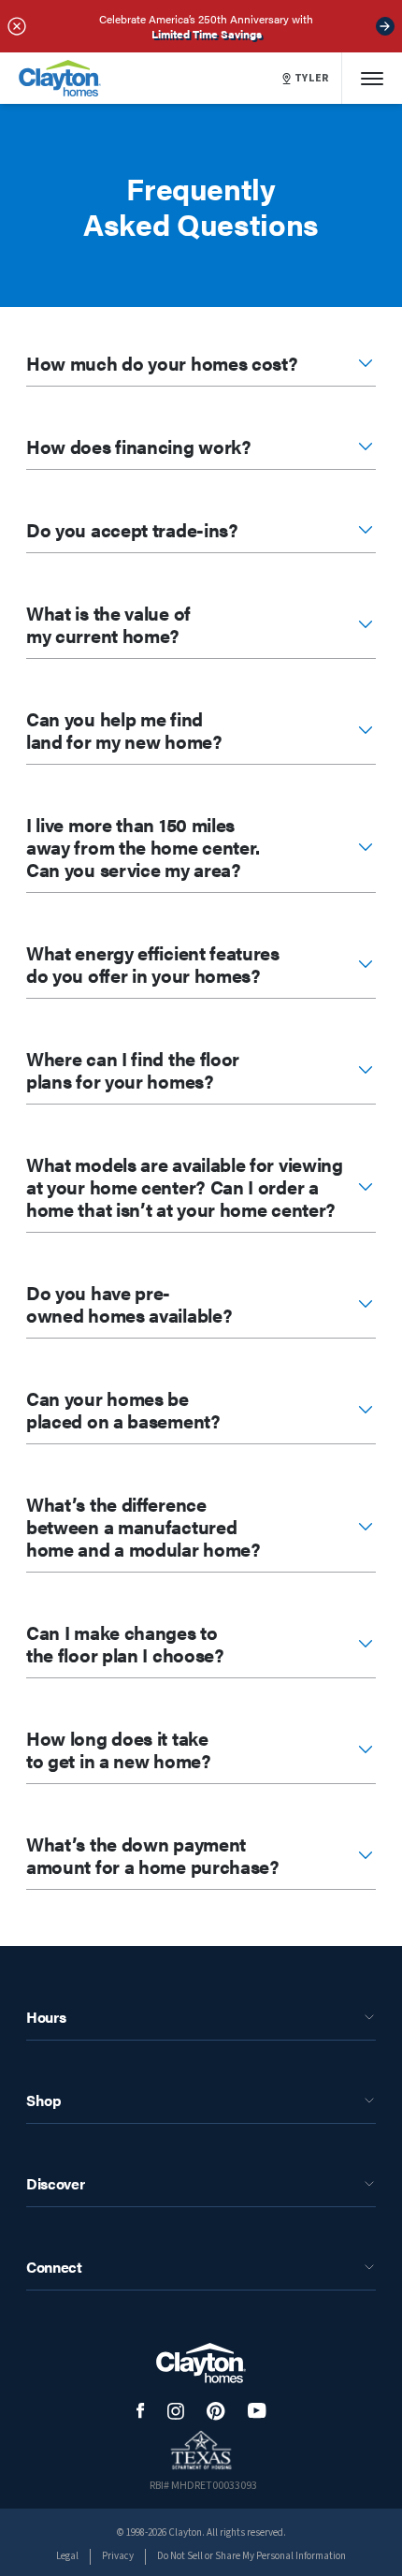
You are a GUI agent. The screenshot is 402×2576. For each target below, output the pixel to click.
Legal (67, 2556)
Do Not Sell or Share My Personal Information (251, 2556)
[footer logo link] (201, 2363)
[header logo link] (60, 78)
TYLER (312, 79)
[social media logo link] (141, 2411)
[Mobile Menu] (372, 78)
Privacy (118, 2556)
